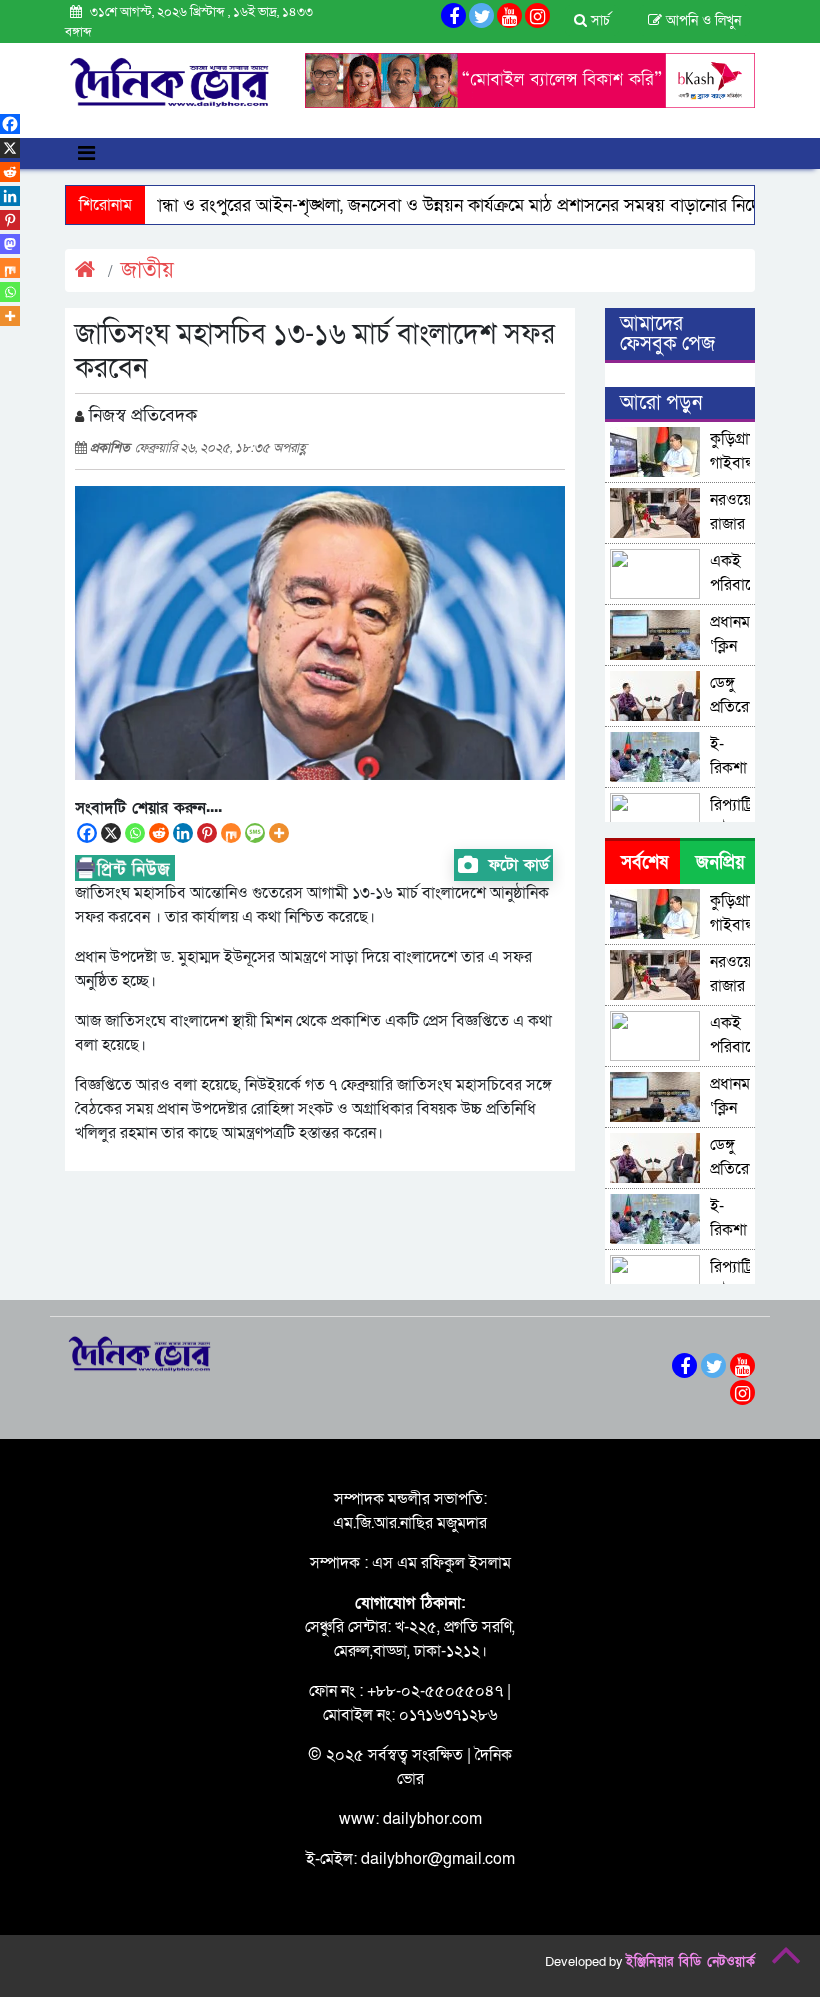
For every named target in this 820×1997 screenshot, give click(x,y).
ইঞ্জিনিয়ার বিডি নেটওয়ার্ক (690, 1962)
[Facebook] (87, 833)
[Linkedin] (183, 833)
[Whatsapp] (135, 833)
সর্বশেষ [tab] (644, 862)
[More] (279, 833)
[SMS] (255, 833)
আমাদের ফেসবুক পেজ (667, 334)
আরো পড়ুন (661, 403)
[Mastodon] (10, 244)
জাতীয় (147, 270)
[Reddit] (159, 833)
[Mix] (231, 833)
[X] (111, 833)
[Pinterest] (207, 833)
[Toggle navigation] (86, 153)
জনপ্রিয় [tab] (720, 862)
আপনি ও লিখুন (701, 20)
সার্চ (598, 20)
